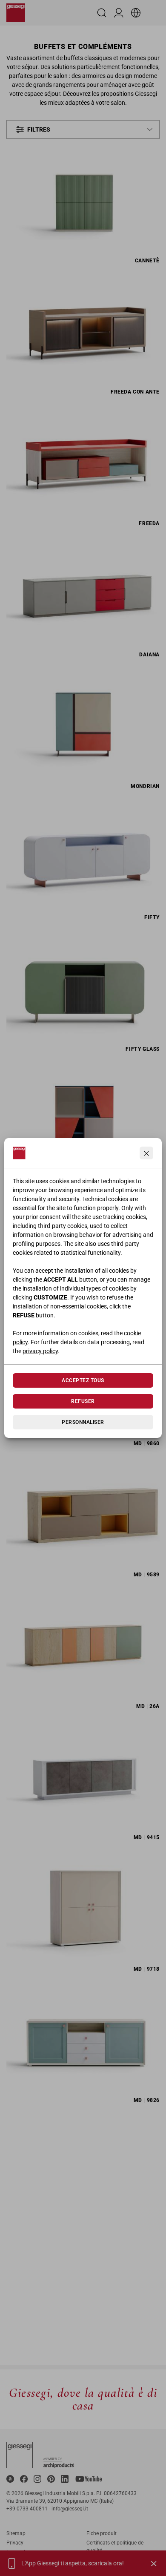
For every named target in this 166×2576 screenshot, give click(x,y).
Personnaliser (83, 1422)
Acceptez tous (83, 1380)
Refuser (83, 1401)
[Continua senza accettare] (146, 1153)
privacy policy (40, 1351)
